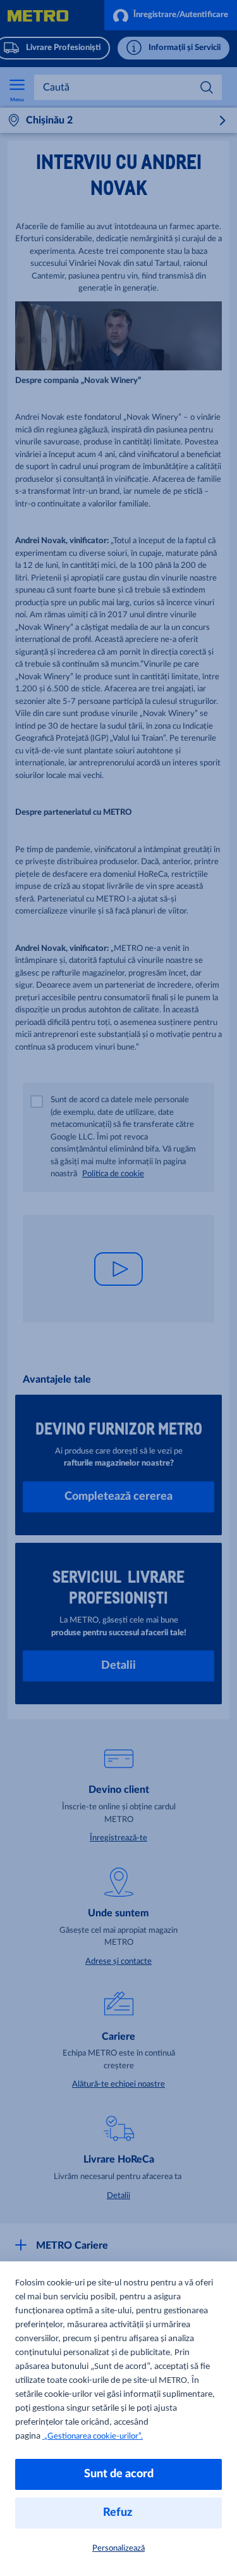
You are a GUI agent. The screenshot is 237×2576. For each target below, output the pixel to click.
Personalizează (118, 2548)
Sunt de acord (119, 2474)
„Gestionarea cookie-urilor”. (93, 2436)
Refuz (119, 2513)
